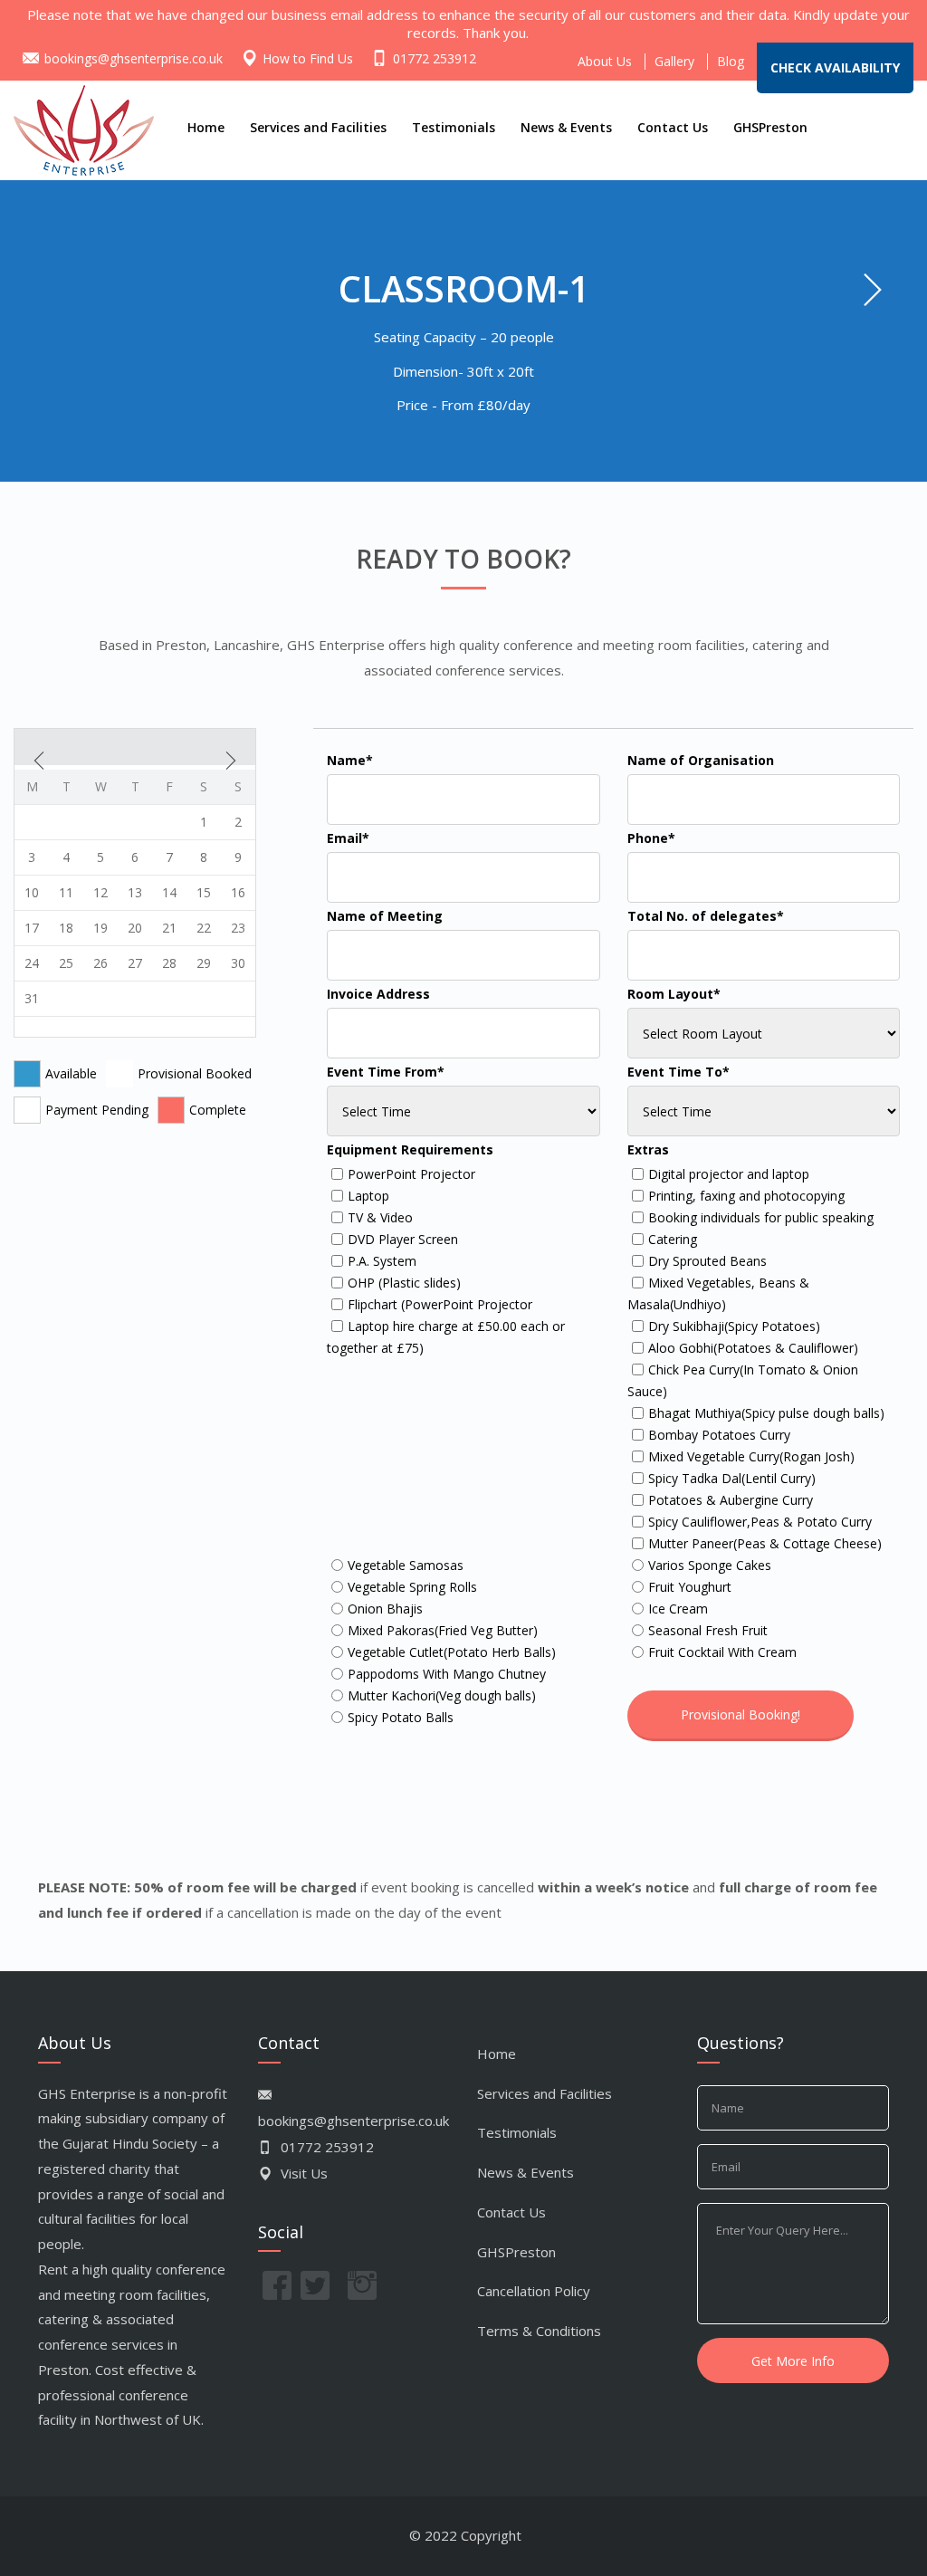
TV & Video (380, 1217)
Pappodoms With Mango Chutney (447, 1674)
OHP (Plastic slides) (404, 1283)
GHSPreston (770, 127)
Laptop (368, 1196)
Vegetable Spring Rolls (412, 1587)
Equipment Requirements (410, 1149)
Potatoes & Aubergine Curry (731, 1500)
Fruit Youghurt (690, 1587)
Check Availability (835, 68)
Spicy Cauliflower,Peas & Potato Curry (760, 1522)
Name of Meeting (385, 916)
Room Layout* (674, 994)
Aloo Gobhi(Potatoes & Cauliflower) (753, 1348)
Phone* (651, 838)
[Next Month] (231, 761)
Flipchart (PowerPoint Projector (440, 1304)
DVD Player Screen (403, 1239)
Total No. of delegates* (706, 916)
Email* (348, 838)
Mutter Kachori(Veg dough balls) (442, 1695)
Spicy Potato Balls (401, 1717)
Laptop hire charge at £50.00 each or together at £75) (446, 1337)
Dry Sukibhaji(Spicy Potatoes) (734, 1326)
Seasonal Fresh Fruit (708, 1630)
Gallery (674, 62)
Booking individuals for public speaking (761, 1217)
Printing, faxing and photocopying (746, 1196)
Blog (731, 62)
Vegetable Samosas (406, 1565)
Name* (350, 760)
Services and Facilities (318, 127)
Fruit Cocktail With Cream (722, 1652)
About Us (605, 62)
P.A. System (382, 1261)
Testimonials (454, 127)
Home (206, 127)
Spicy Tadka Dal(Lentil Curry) (732, 1478)
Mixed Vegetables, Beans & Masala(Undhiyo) (718, 1293)
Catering (673, 1239)
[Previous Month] (39, 761)
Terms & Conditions (539, 2331)
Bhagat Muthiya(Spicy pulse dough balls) (766, 1413)
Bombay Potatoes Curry (719, 1435)
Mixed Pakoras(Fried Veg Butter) (443, 1630)
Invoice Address (378, 994)
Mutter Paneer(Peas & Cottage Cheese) (765, 1543)
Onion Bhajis (385, 1609)
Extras (648, 1149)
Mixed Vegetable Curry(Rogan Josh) (751, 1456)
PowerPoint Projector (411, 1174)
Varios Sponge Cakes (710, 1565)
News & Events (566, 127)
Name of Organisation (701, 760)
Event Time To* (679, 1072)
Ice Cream (678, 1609)
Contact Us (673, 127)
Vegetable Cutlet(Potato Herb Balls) (452, 1652)
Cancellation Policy (534, 2291)
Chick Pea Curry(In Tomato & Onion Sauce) (743, 1380)
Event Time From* (386, 1072)
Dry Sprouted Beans (707, 1261)
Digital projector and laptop (729, 1174)
